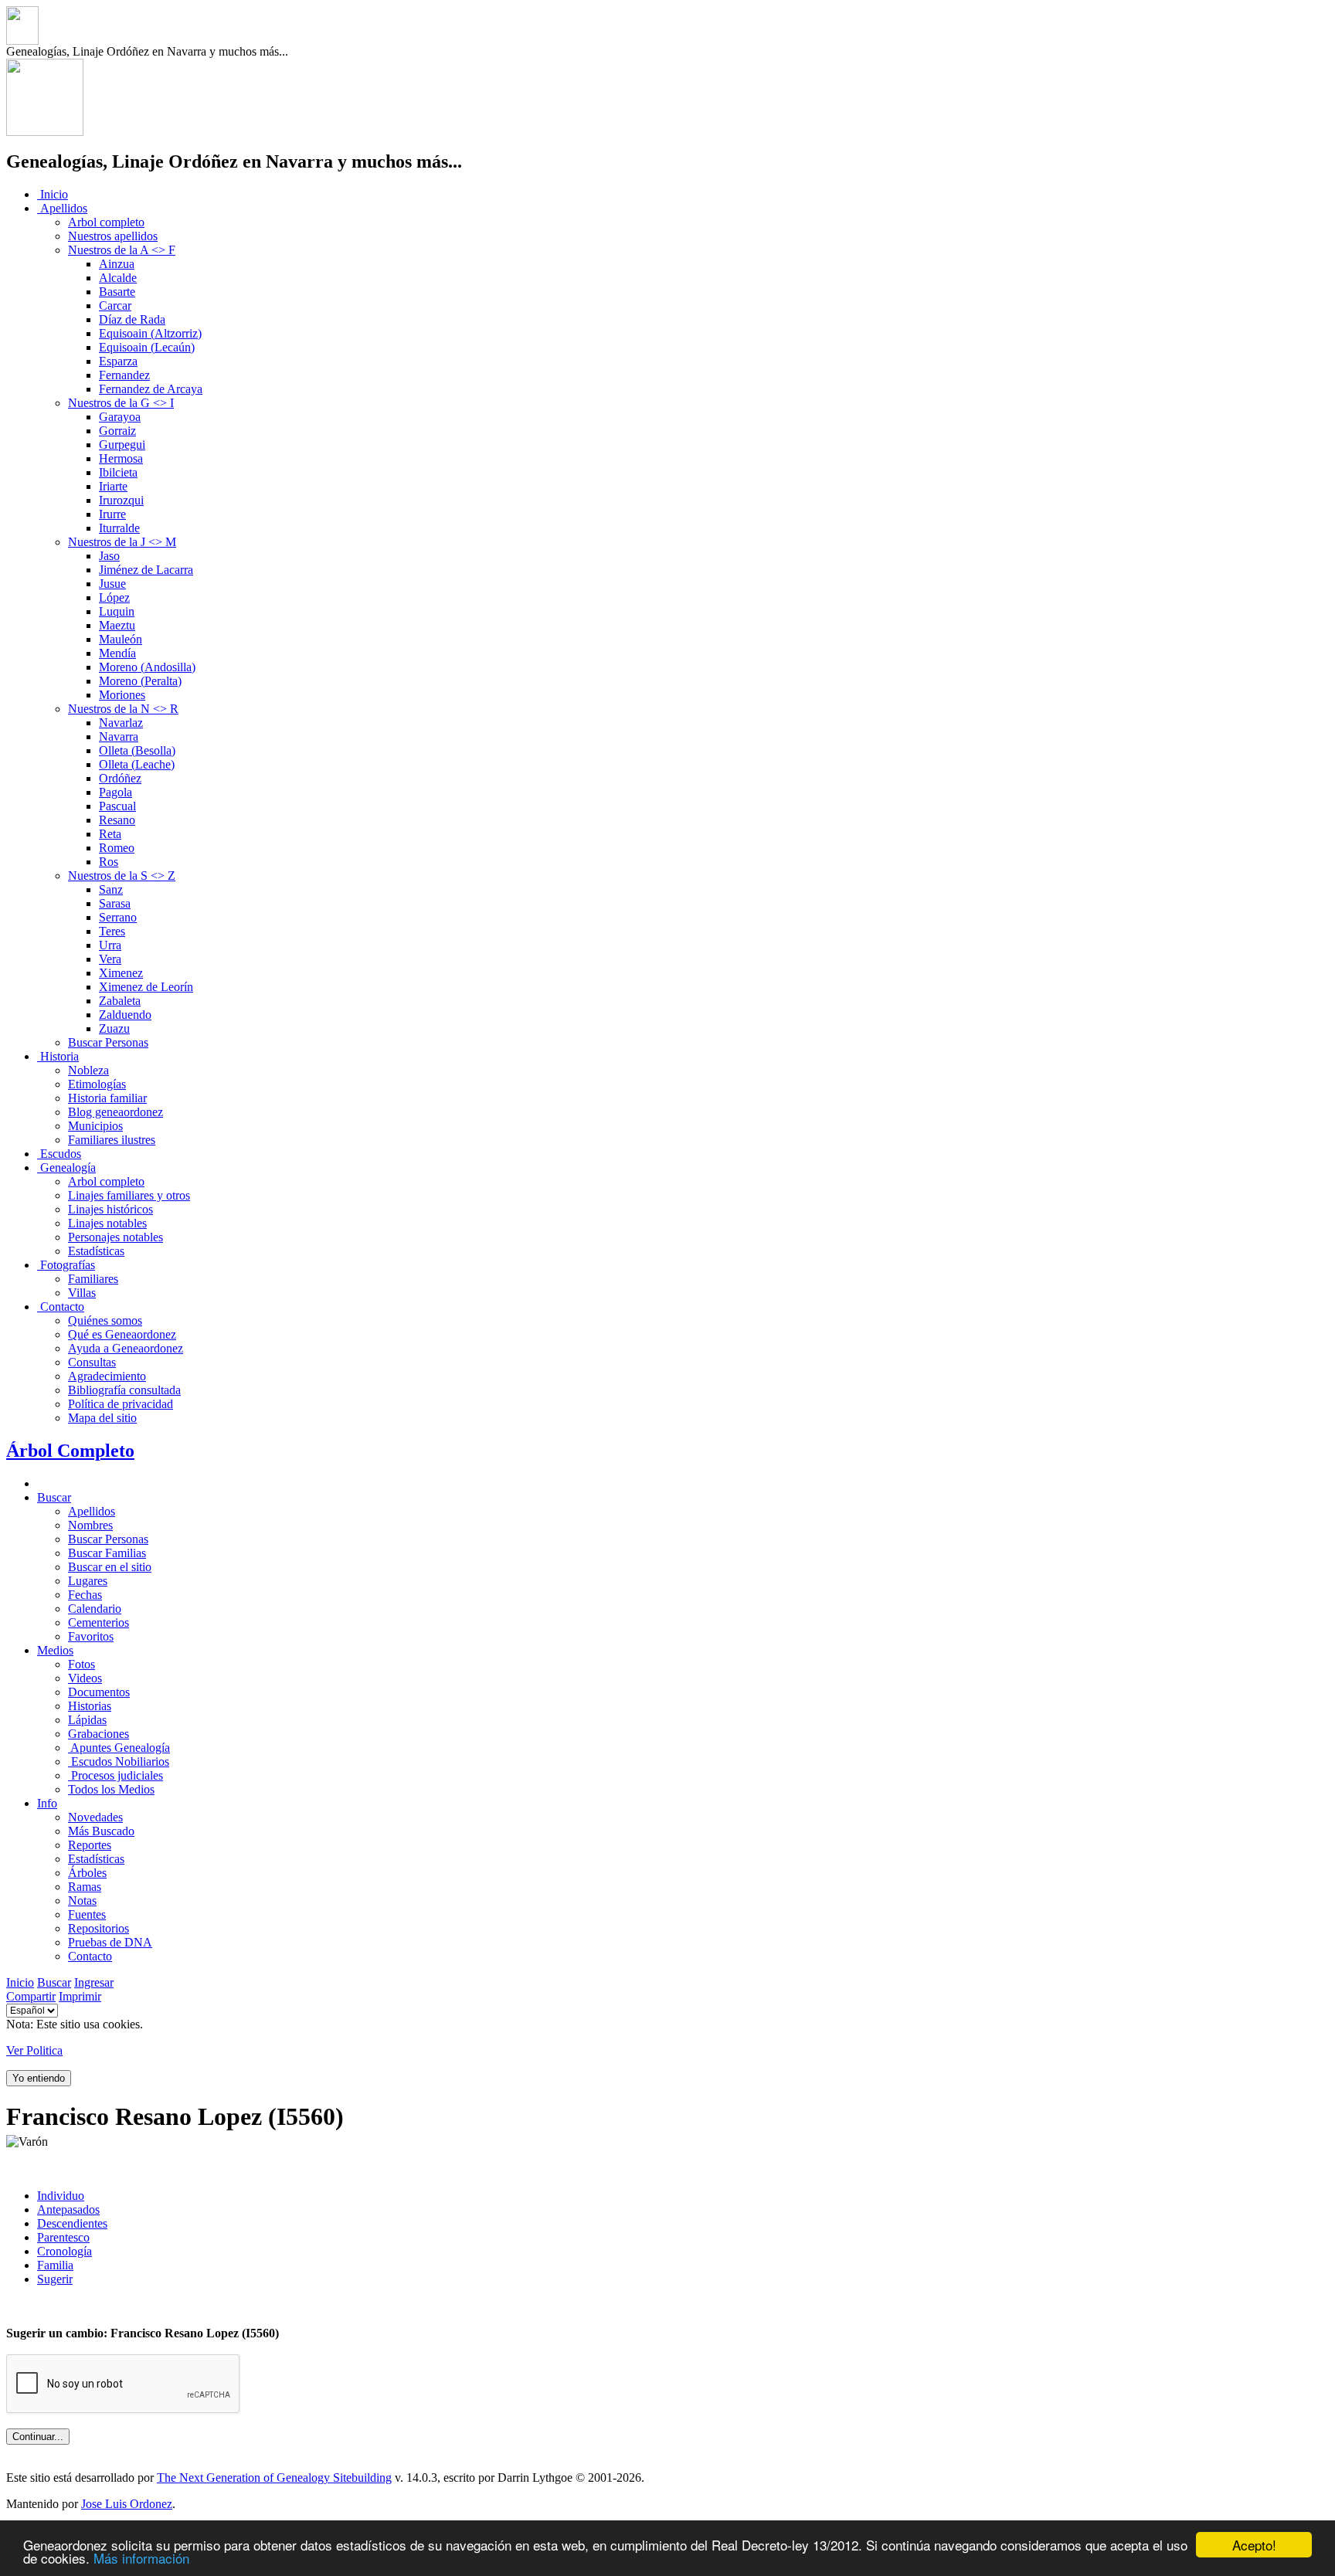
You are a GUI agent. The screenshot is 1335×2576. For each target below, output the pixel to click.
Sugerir (55, 2279)
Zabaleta (120, 1001)
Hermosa (121, 458)
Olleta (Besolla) (137, 750)
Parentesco (63, 2237)
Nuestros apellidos (113, 236)
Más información (141, 2558)
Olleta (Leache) (137, 764)
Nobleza (88, 1070)
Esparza (118, 361)
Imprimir (80, 1996)
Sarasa (115, 903)
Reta (110, 834)
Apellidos (62, 208)
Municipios (95, 1126)
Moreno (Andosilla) (147, 667)
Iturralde (119, 528)
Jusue (112, 584)
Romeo (117, 848)
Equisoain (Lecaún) (147, 347)
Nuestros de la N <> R (123, 709)
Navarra (119, 736)
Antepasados (68, 2209)
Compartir (31, 1996)
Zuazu (114, 1028)
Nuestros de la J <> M (122, 542)
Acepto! (1254, 2545)
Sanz (111, 889)
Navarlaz (121, 723)
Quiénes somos (105, 1320)
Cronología (65, 2251)
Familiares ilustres (112, 1140)
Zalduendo (125, 1015)
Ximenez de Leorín (146, 987)
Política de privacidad (121, 1404)
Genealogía (66, 1168)
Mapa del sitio (102, 1418)
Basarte (117, 292)
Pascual (117, 806)
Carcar (115, 305)
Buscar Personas (108, 1042)
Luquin (117, 611)
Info (47, 1803)
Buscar (54, 1497)
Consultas (92, 1362)
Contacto (61, 1307)
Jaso (109, 556)
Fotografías (66, 1265)
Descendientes (72, 2223)
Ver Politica (34, 2050)
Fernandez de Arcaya (151, 389)
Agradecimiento (107, 1376)
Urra (110, 945)
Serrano (118, 917)
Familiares (93, 1279)
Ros (109, 862)
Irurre (112, 514)
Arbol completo (106, 222)
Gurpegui (122, 445)
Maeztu (117, 625)
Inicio (53, 194)
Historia (58, 1056)
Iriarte (113, 486)
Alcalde (118, 278)
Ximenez (121, 973)
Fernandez (124, 375)
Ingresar (94, 1982)
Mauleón (121, 639)
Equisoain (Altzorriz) (150, 333)
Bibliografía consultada (124, 1390)
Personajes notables (115, 1237)
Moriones (122, 695)
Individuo (61, 2196)
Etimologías (97, 1084)
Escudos (59, 1154)
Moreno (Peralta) (140, 681)
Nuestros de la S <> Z (122, 876)
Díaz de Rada (132, 319)
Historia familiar (107, 1098)
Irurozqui (121, 500)
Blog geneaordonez (115, 1112)
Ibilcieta (118, 472)
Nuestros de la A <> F (122, 250)
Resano (117, 820)
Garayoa (120, 417)
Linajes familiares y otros (129, 1195)
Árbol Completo (70, 1451)
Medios (55, 1650)
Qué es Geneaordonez (122, 1334)
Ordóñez (120, 778)
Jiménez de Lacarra (146, 570)
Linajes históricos (110, 1209)
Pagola (115, 792)
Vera (110, 959)
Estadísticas (96, 1251)
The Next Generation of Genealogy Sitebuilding (274, 2478)
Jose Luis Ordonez (127, 2504)
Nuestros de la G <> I (121, 403)
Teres (112, 931)
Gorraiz (117, 431)
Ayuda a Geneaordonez (126, 1348)
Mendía (117, 653)
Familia (55, 2265)
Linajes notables (107, 1223)
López (114, 597)
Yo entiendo (39, 2078)
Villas (82, 1293)
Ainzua (117, 264)
